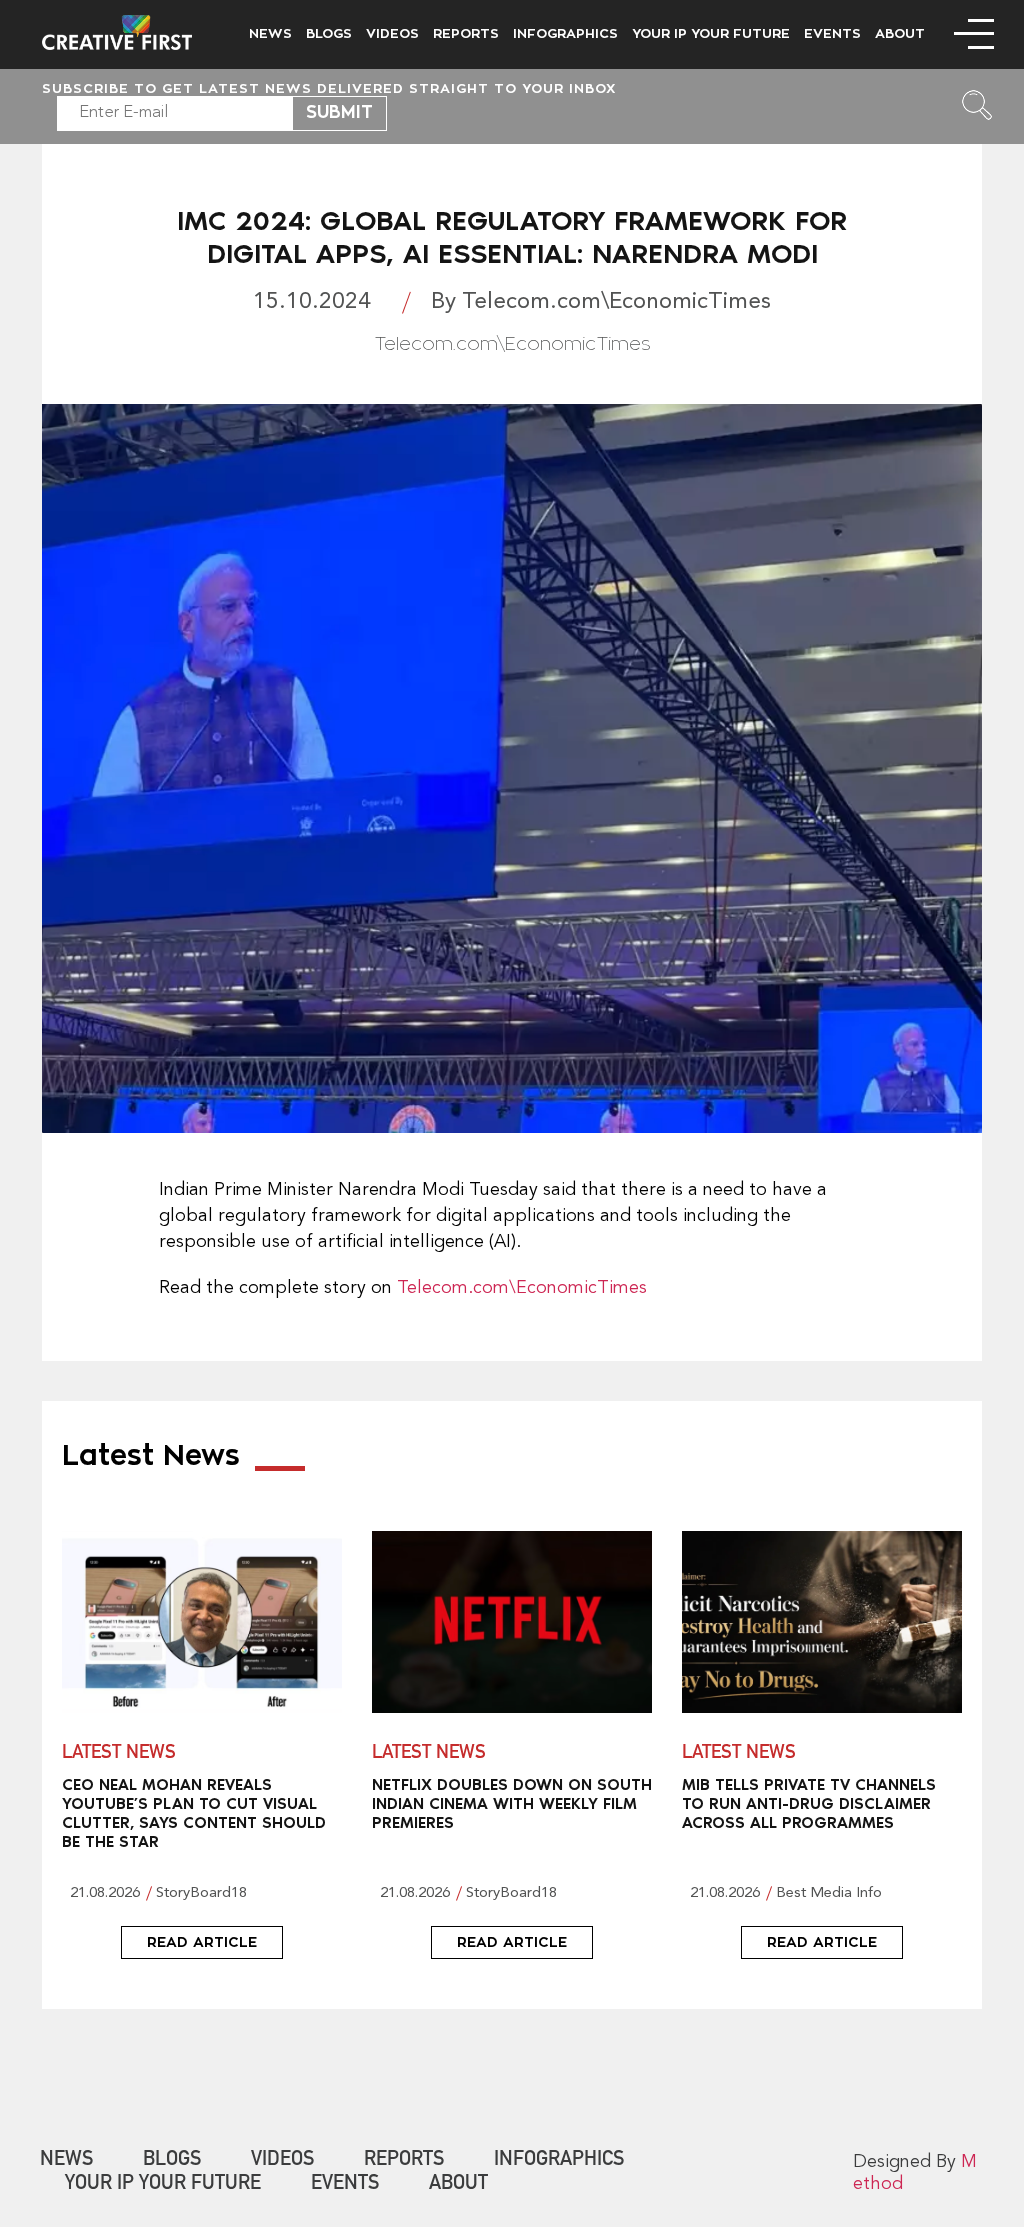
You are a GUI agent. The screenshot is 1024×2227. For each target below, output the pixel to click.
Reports (466, 33)
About (900, 33)
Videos (392, 33)
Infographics (565, 33)
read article (202, 1942)
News (270, 33)
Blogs (329, 33)
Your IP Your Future (711, 33)
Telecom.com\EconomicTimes (522, 1288)
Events (832, 33)
